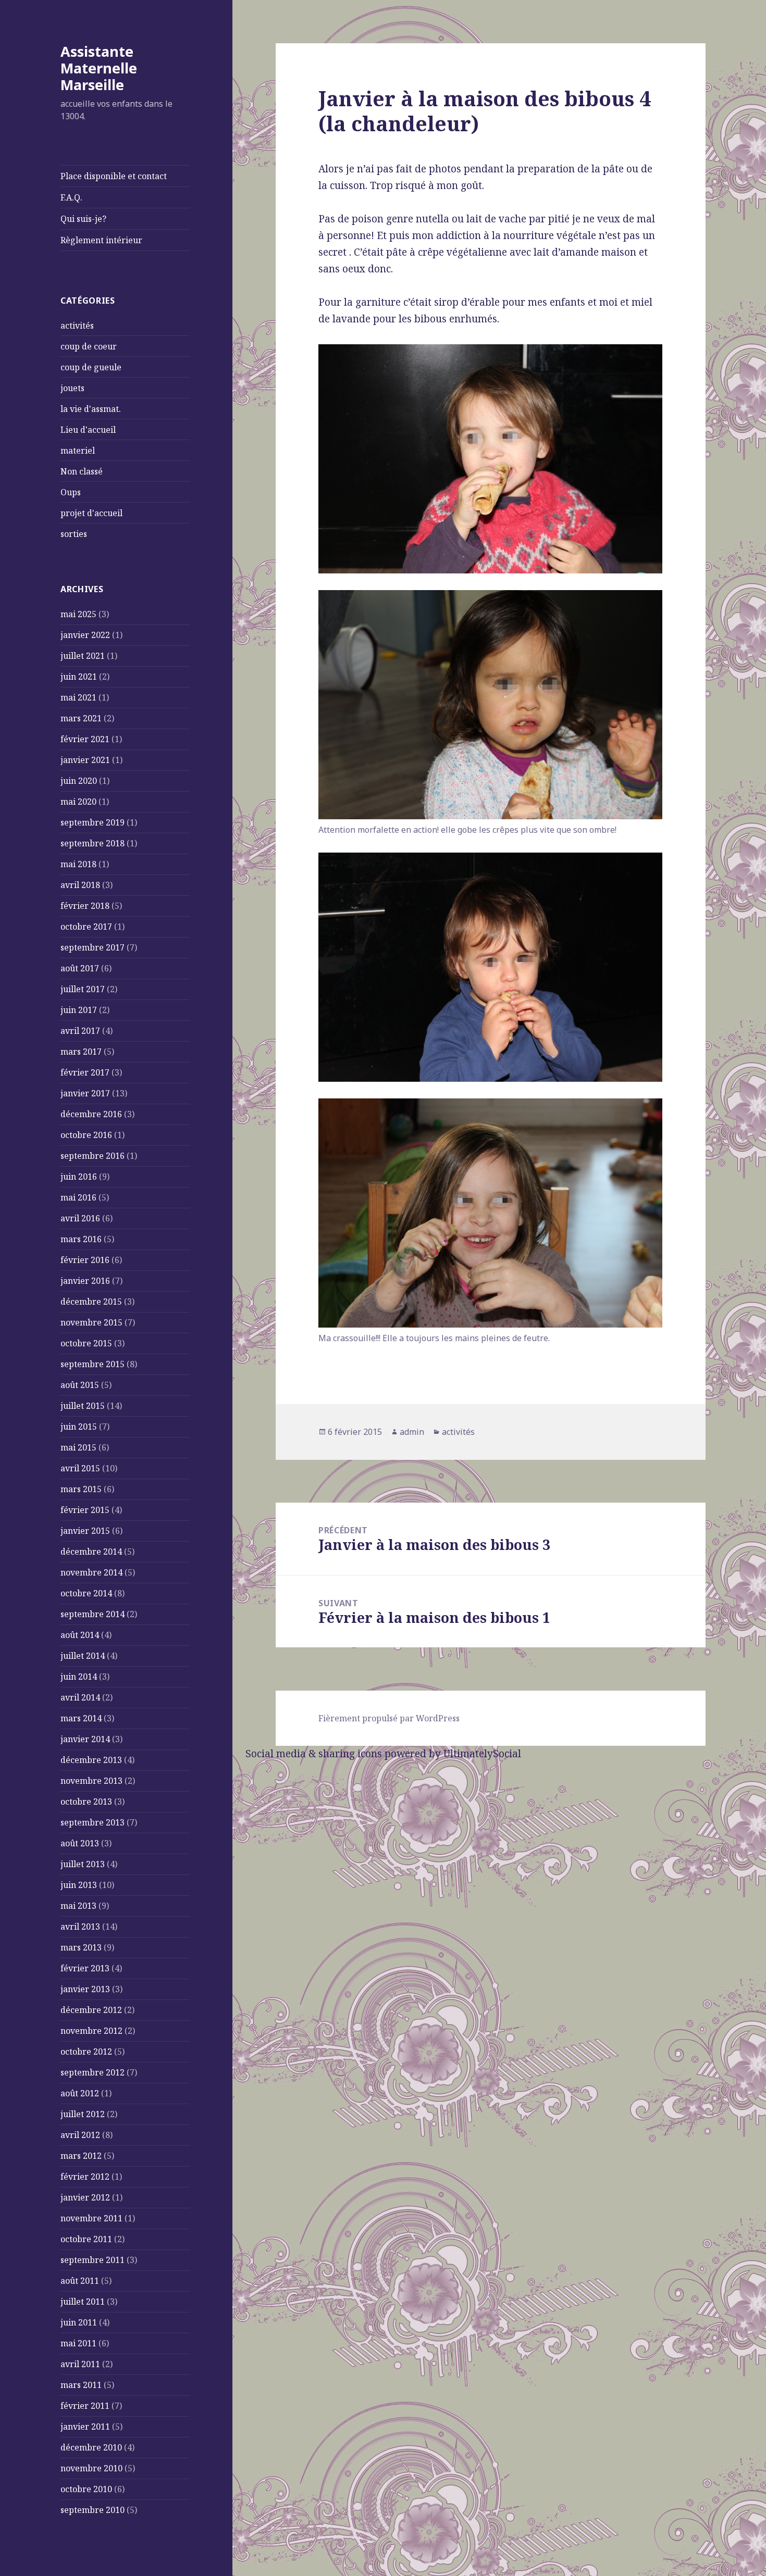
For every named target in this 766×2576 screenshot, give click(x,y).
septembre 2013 (92, 1822)
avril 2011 (80, 2364)
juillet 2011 (83, 2302)
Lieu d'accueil (88, 430)
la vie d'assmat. (91, 409)
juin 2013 (79, 1885)
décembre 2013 (91, 1760)
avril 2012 (80, 2135)
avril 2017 (80, 1031)
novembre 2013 (91, 1781)
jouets (72, 388)
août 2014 (80, 1635)
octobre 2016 (86, 1135)
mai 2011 (78, 2343)
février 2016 (85, 1260)
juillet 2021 (83, 656)
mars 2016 (81, 1239)
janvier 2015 (85, 1531)
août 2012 (80, 2093)
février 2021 (85, 739)
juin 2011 (79, 2322)
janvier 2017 (85, 1093)
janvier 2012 (85, 2197)
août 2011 (80, 2281)
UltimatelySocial (482, 1754)
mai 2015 (78, 1447)
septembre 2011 (92, 2260)
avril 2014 (80, 1697)
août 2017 (80, 968)
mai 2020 (78, 802)
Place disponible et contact (114, 176)
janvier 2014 (85, 1739)
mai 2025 (78, 614)
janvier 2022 (85, 635)
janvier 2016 (85, 1281)
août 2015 (80, 1385)
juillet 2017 (83, 989)
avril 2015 (80, 1468)
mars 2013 (81, 1947)
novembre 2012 (91, 2031)
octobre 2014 (86, 1593)
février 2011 (85, 2406)
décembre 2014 (91, 1552)
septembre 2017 (92, 947)
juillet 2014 (83, 1656)
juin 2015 (79, 1427)
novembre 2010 (91, 2468)
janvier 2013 (85, 1989)
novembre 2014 (91, 1572)
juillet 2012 (83, 2114)
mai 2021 (78, 697)
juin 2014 (79, 1677)
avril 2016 (80, 1218)
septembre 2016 (92, 1156)
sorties (74, 534)
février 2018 (85, 906)
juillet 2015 (83, 1406)
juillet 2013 (83, 1864)
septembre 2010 (92, 2510)
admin (412, 1432)
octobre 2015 (86, 1343)
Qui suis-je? (83, 219)
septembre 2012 (92, 2072)
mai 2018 (78, 864)
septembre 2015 (92, 1364)
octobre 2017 (86, 927)
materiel (78, 451)
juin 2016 (79, 1177)
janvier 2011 (85, 2427)
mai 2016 (78, 1197)
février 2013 (85, 1968)
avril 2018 (80, 885)
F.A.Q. (71, 197)
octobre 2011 (86, 2239)
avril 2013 (80, 1927)
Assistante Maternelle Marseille (99, 68)
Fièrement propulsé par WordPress (389, 1718)
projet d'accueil (91, 513)
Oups (71, 492)
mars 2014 (81, 1718)
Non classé (82, 471)
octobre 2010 (86, 2489)
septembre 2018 (92, 843)
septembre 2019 (92, 822)
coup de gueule (91, 367)
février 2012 (85, 2177)
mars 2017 (81, 1052)
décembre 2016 (91, 1114)
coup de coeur (89, 346)
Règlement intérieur (101, 240)
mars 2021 (81, 718)
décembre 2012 (91, 2010)
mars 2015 (81, 1489)
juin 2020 (79, 781)
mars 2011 (81, 2385)
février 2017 (85, 1072)
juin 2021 (79, 677)
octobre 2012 (86, 2052)
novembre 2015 (91, 1322)
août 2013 (80, 1843)
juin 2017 (79, 1010)
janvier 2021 (85, 760)
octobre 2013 (86, 1802)
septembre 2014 (92, 1614)
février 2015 (85, 1510)
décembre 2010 (91, 2447)
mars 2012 (81, 2156)
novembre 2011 (91, 2218)
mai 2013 (78, 1906)
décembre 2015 (91, 1302)
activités (77, 326)
